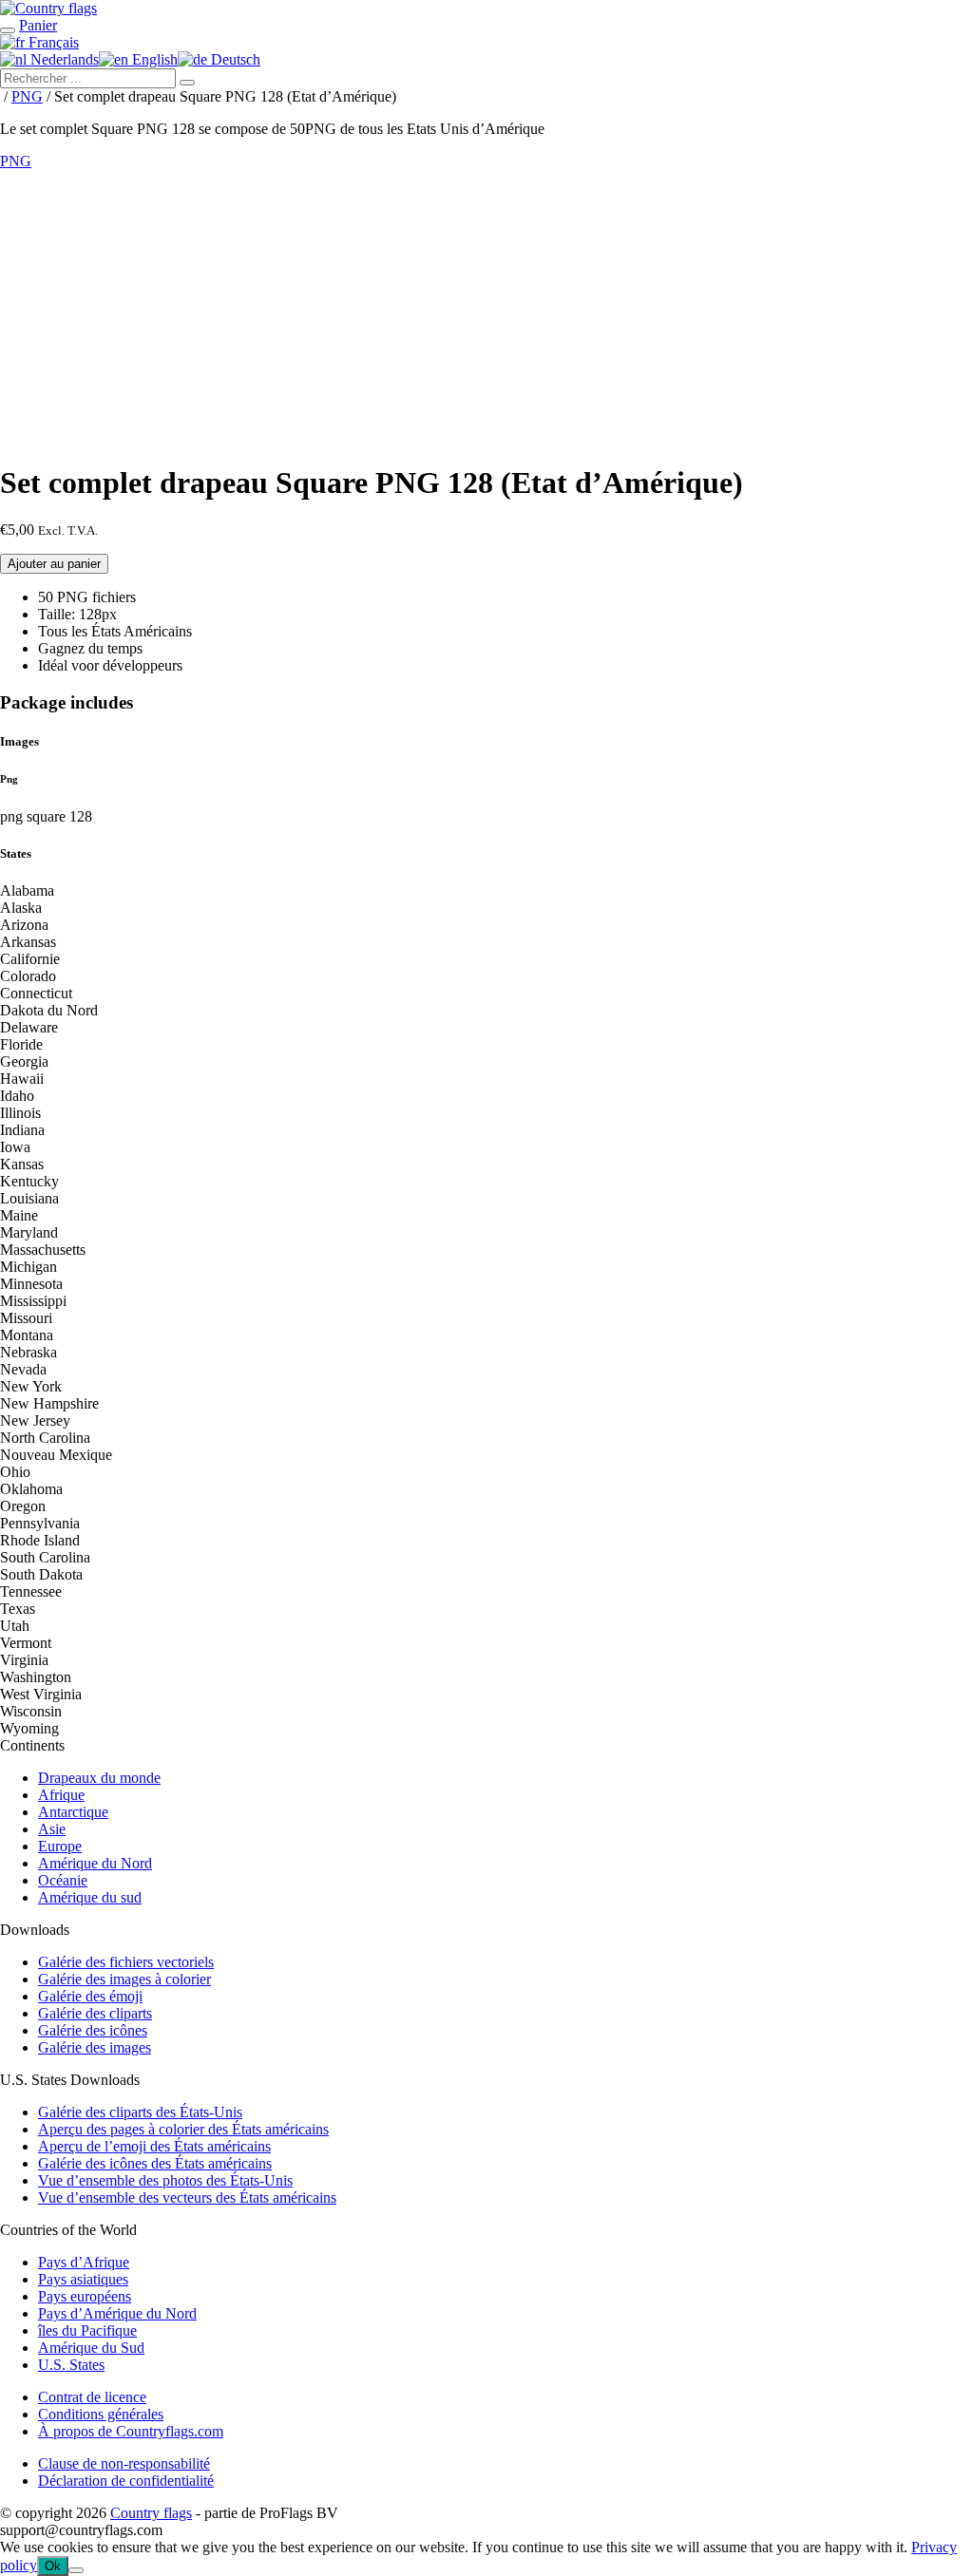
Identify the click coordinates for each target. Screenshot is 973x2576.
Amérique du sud (90, 1897)
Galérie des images (95, 2047)
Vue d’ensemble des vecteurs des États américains (187, 2197)
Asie (52, 1829)
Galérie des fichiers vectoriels (126, 1962)
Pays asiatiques (83, 2279)
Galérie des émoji (90, 1996)
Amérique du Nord (95, 1863)
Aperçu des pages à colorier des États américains (183, 2129)
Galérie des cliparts (95, 2013)
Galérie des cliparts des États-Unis (140, 2112)
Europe (60, 1846)
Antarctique (73, 1812)
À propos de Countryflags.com (131, 2431)
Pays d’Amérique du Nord (117, 2313)
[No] (76, 2570)
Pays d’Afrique (84, 2262)
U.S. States (71, 2365)
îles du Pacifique (87, 2330)
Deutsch (234, 59)
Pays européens (85, 2296)
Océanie (63, 1880)
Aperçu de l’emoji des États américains (154, 2146)
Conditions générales (101, 2414)
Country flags (151, 2513)
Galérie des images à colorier (124, 1979)
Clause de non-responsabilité (124, 2463)
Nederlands (63, 59)
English (153, 59)
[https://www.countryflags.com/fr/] (48, 8)
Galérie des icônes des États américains (155, 2163)
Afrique (61, 1795)
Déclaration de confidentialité (126, 2481)
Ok (53, 2566)
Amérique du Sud (91, 2348)
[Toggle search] (8, 30)
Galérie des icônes (93, 2030)
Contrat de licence (92, 2397)
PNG (27, 96)
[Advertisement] (486, 313)
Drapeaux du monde (99, 1778)
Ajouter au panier (54, 564)
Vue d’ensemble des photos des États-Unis (165, 2180)
